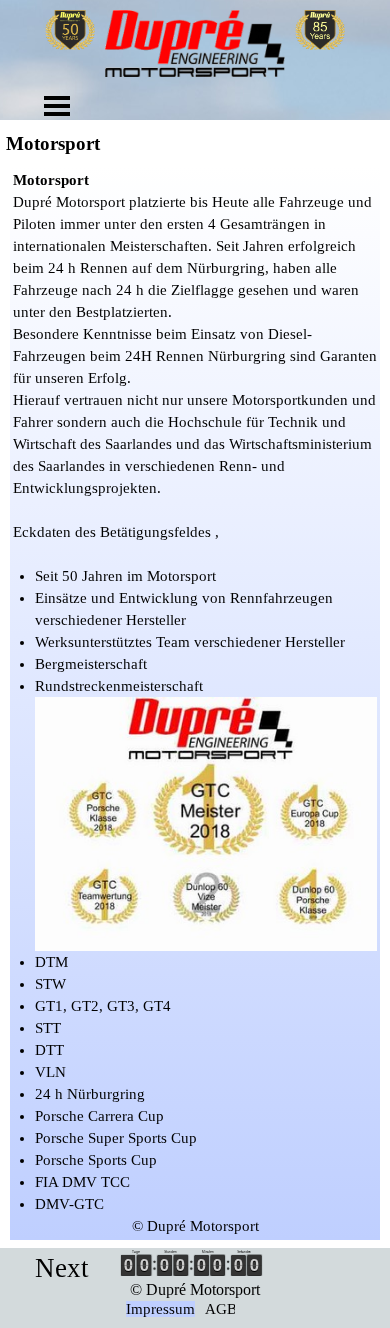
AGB (221, 1309)
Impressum (160, 1309)
